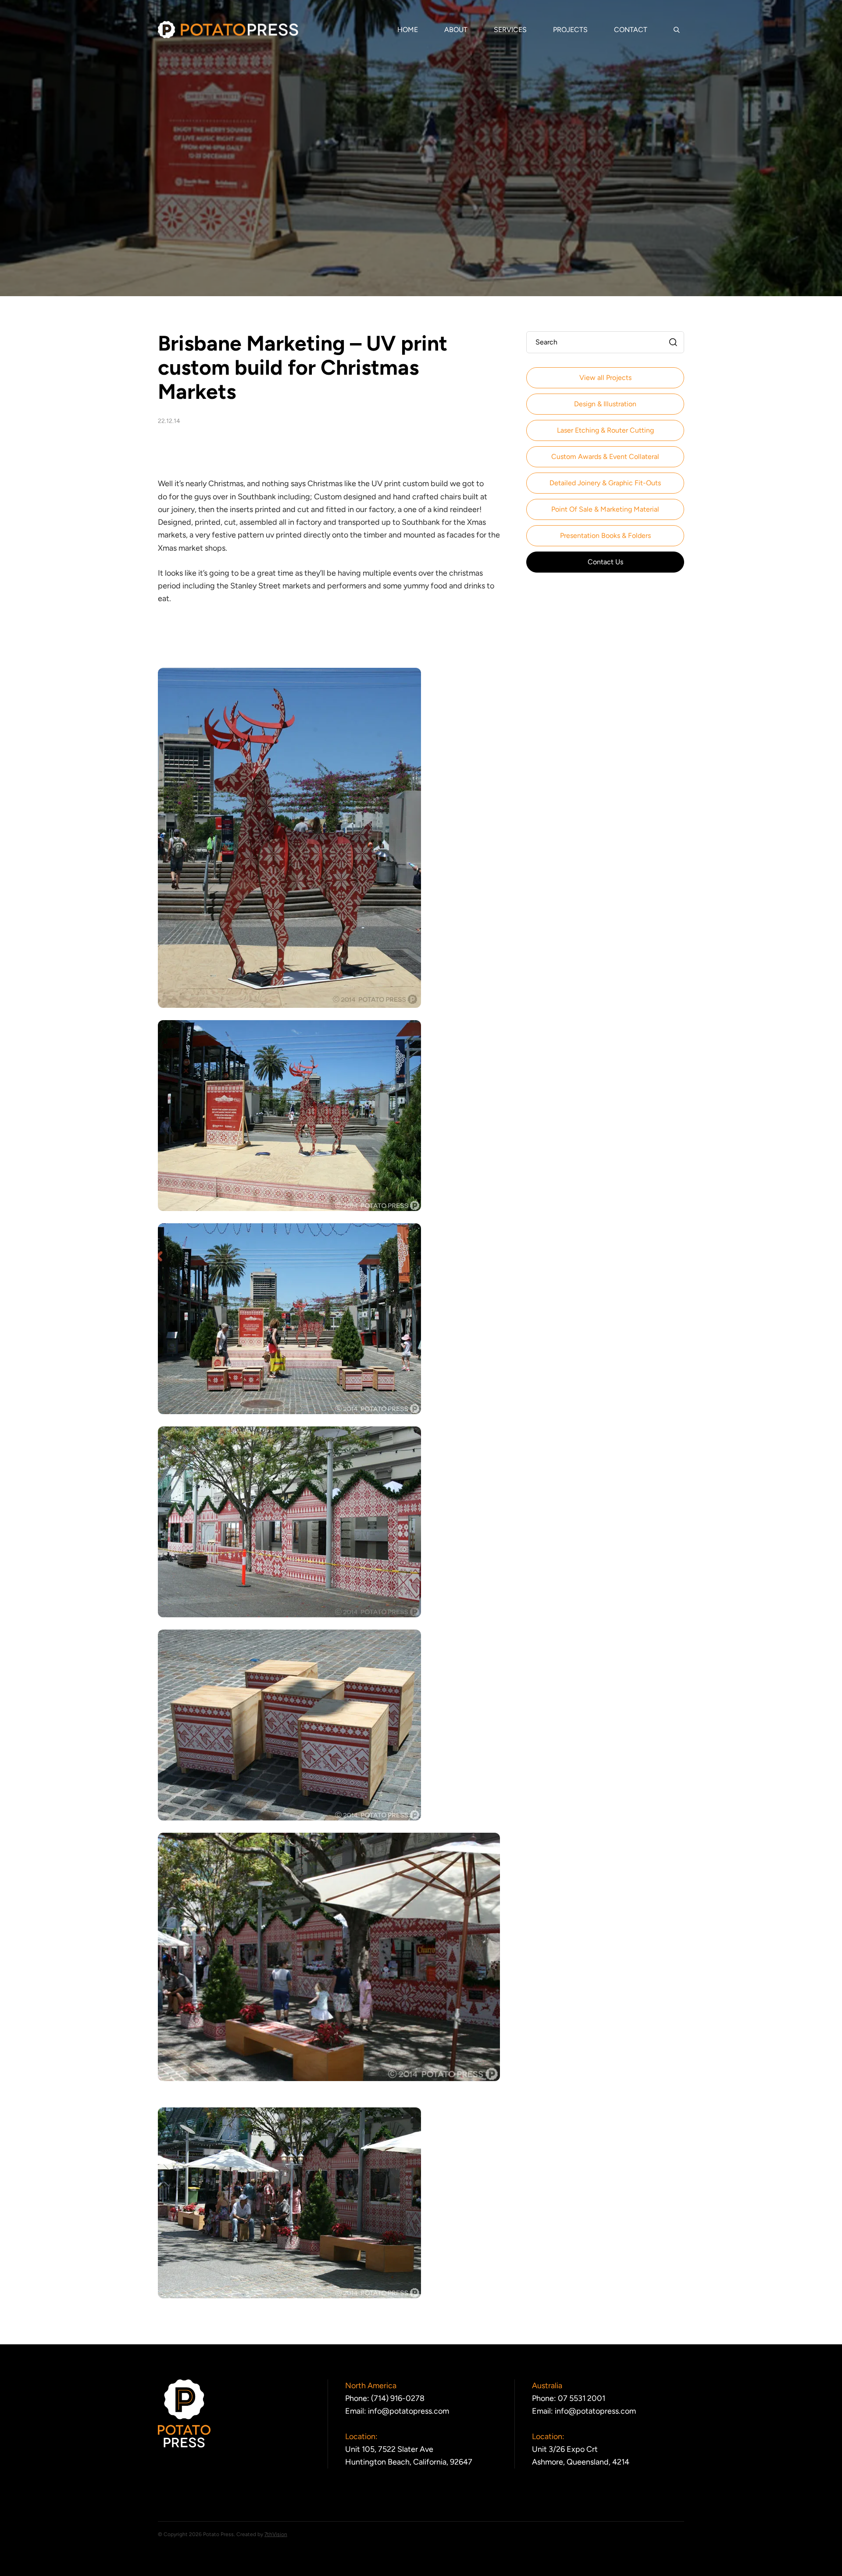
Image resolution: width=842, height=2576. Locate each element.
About (456, 30)
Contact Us (605, 562)
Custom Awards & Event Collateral (605, 457)
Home (408, 30)
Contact (631, 30)
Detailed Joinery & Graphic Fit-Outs (605, 483)
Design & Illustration (605, 404)
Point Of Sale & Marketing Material (605, 509)
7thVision (276, 2534)
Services (510, 30)
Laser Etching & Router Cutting (605, 430)
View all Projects (605, 378)
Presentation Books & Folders (605, 536)
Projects (570, 30)
